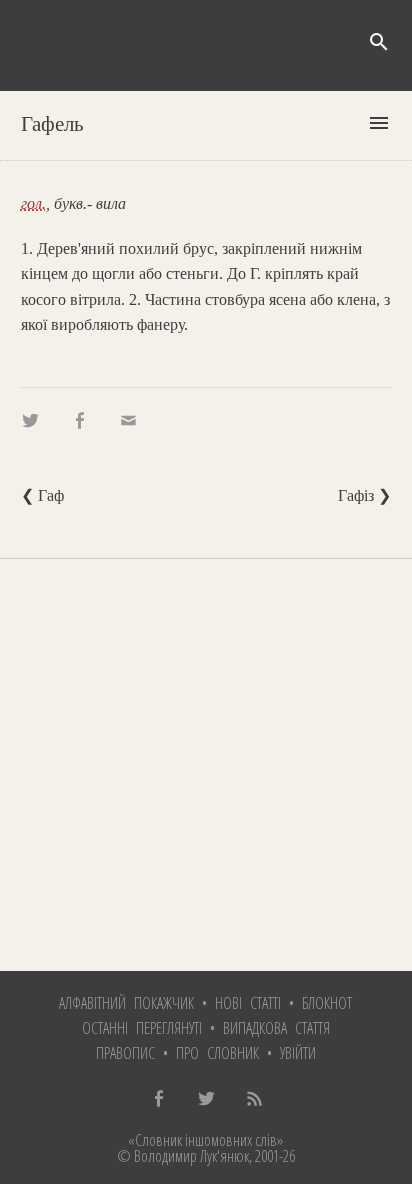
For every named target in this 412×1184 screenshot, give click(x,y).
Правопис (125, 1053)
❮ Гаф (42, 495)
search (379, 42)
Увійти (298, 1053)
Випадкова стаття (276, 1028)
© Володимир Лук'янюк (183, 1156)
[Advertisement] (206, 765)
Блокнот (327, 1003)
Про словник (217, 1053)
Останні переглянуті (142, 1028)
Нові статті (248, 1003)
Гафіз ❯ (364, 495)
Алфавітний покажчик (126, 1003)
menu (379, 123)
